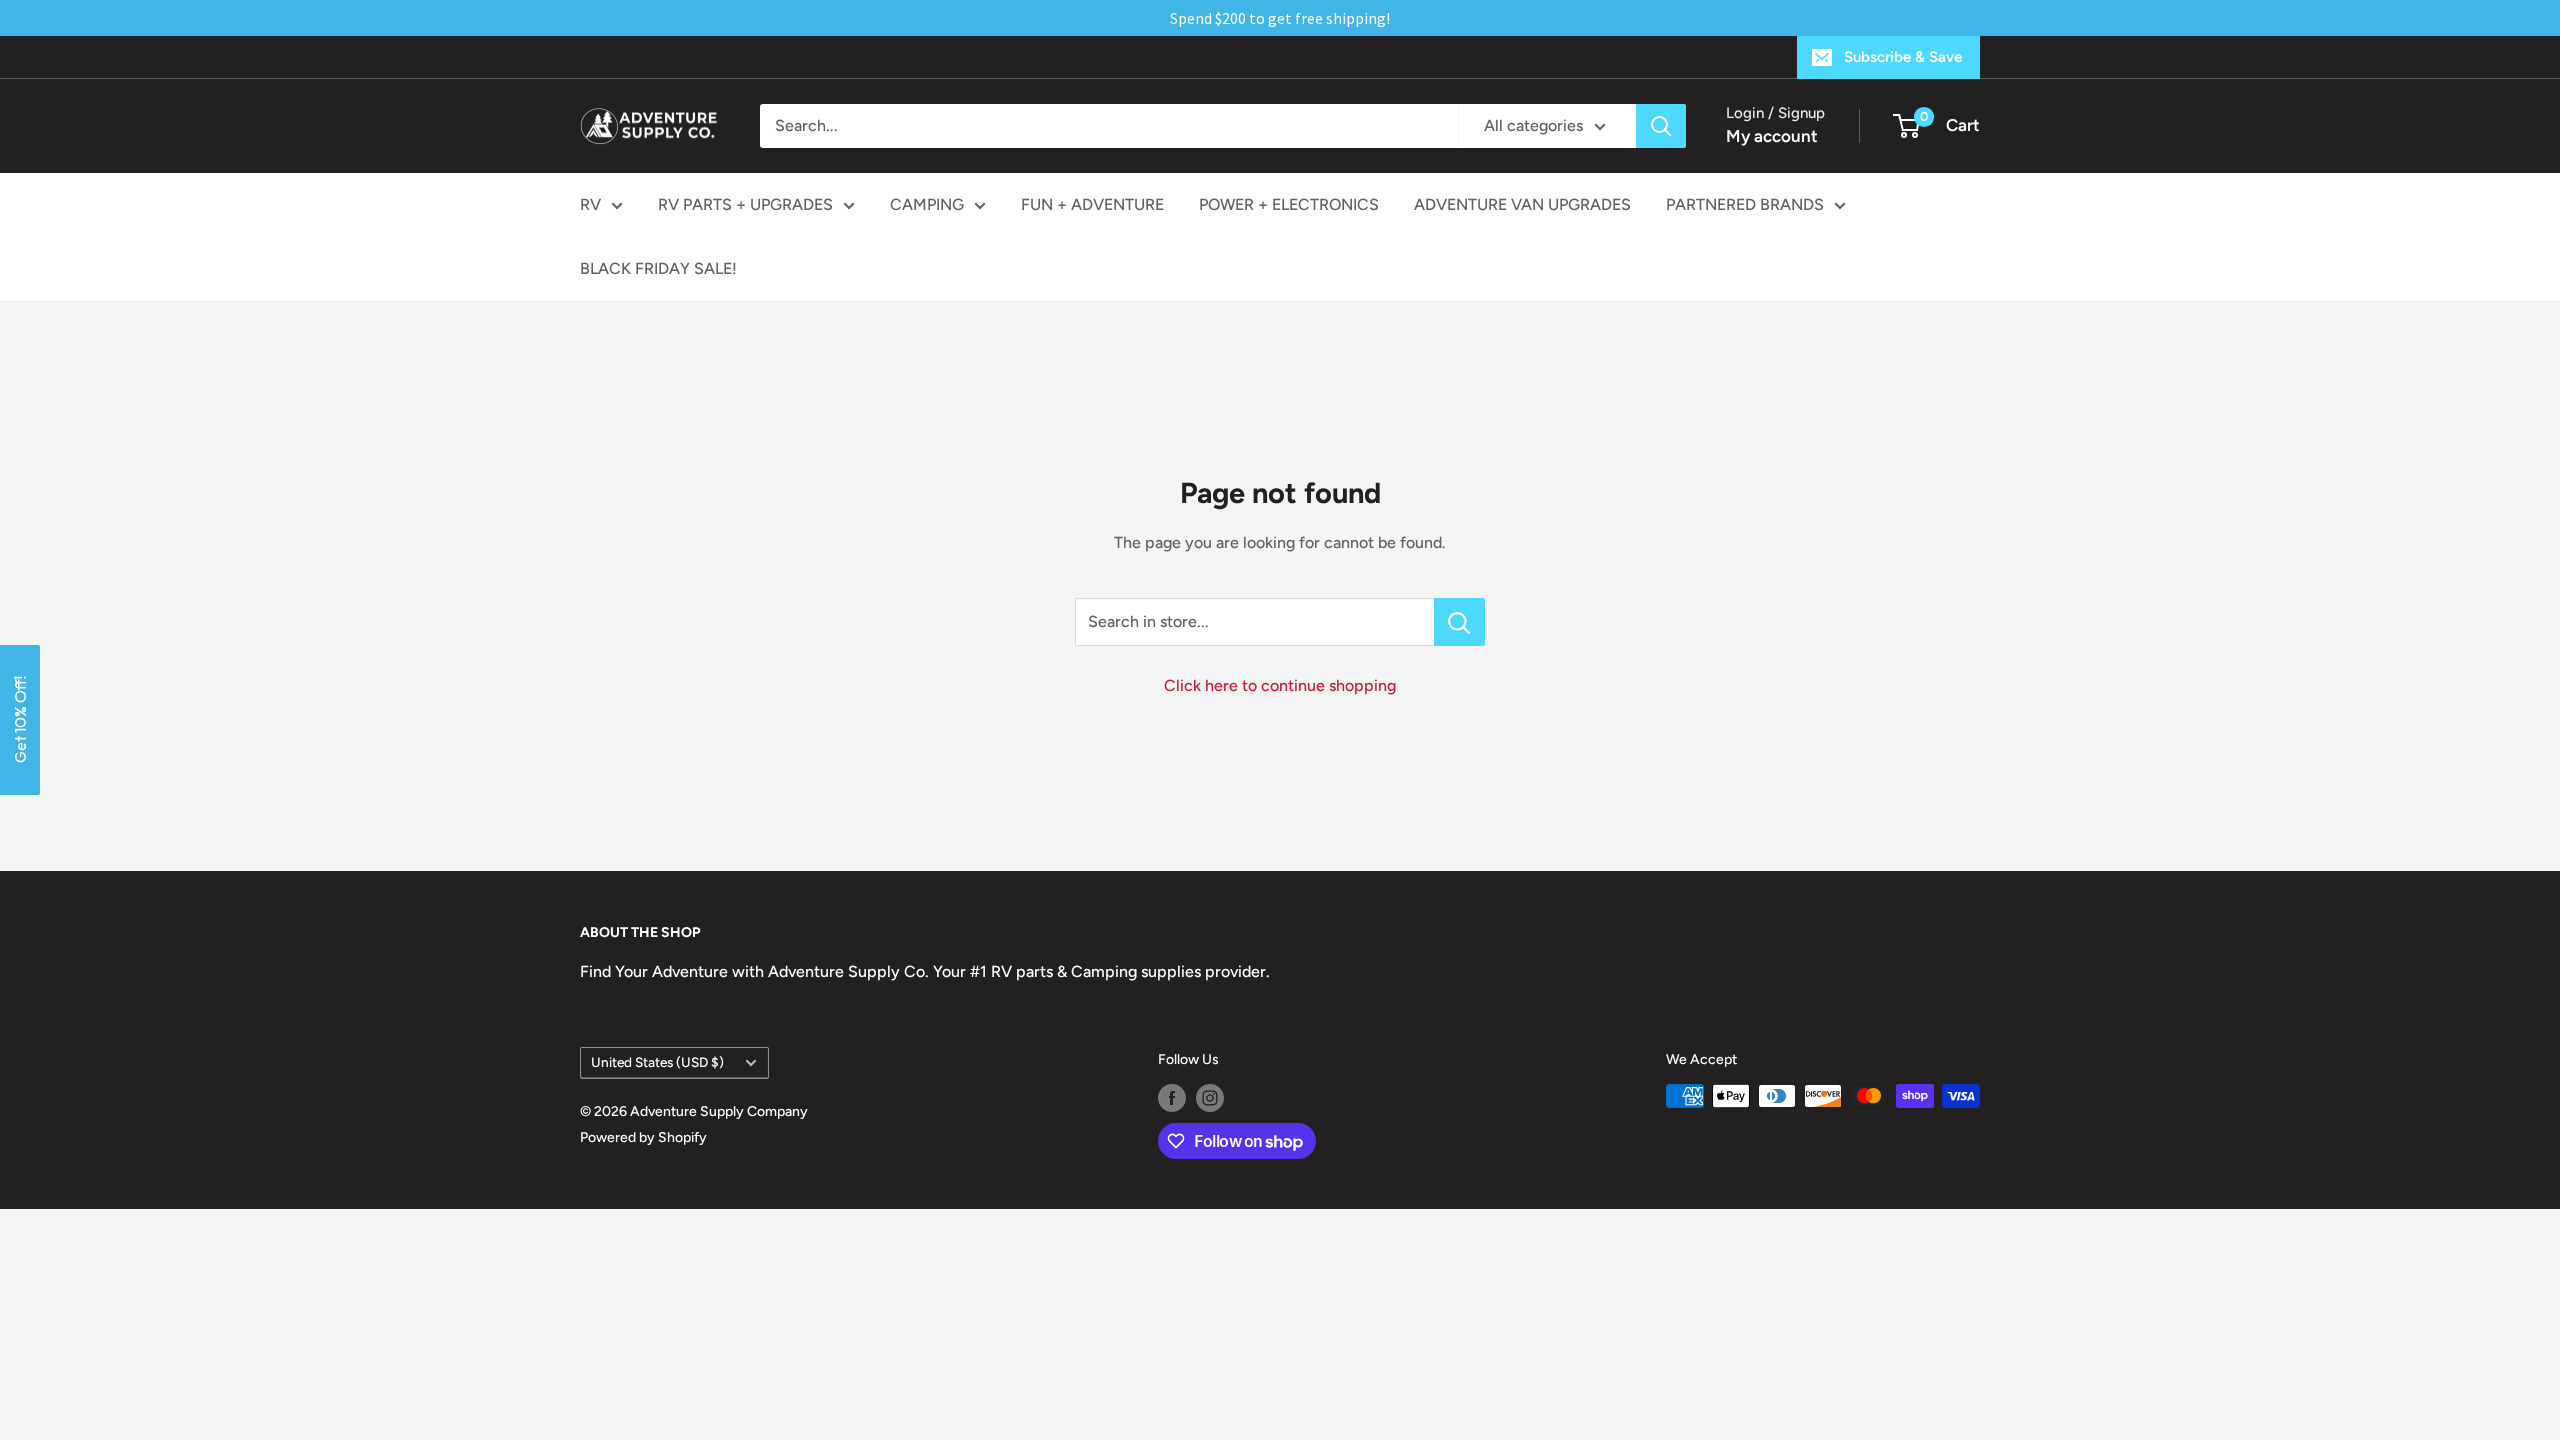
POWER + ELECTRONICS (1289, 204)
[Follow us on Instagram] (1210, 1098)
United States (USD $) (657, 1062)
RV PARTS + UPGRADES (745, 204)
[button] (20, 720)
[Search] (1661, 126)
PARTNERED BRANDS (1745, 204)
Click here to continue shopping (1280, 685)
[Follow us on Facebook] (1172, 1098)
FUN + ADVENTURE (1092, 204)
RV (590, 204)
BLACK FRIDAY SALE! (658, 268)
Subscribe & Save (1903, 57)
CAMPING (927, 204)
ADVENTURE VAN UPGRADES (1522, 204)
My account (1772, 136)
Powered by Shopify (643, 1137)
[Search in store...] (1459, 622)
